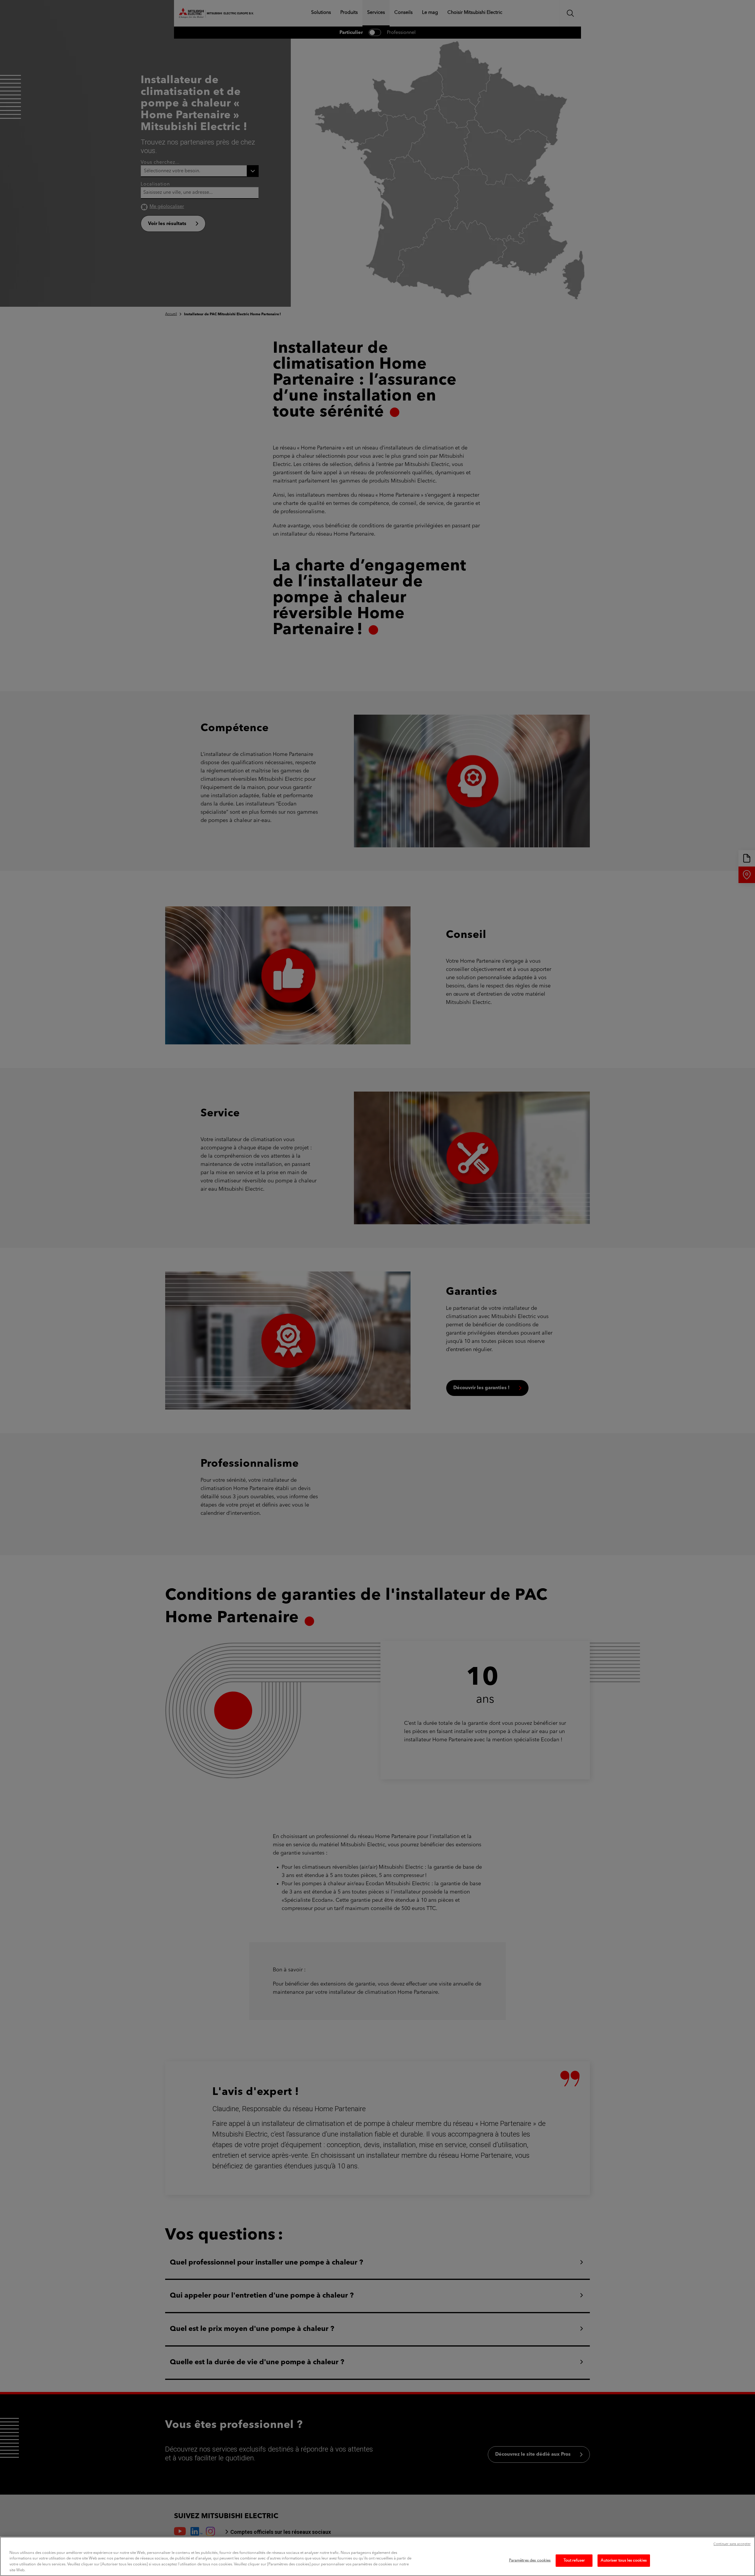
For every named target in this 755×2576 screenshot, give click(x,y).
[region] (377, 2556)
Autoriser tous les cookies (624, 2561)
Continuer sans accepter (732, 2544)
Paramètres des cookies (530, 2561)
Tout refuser (574, 2561)
